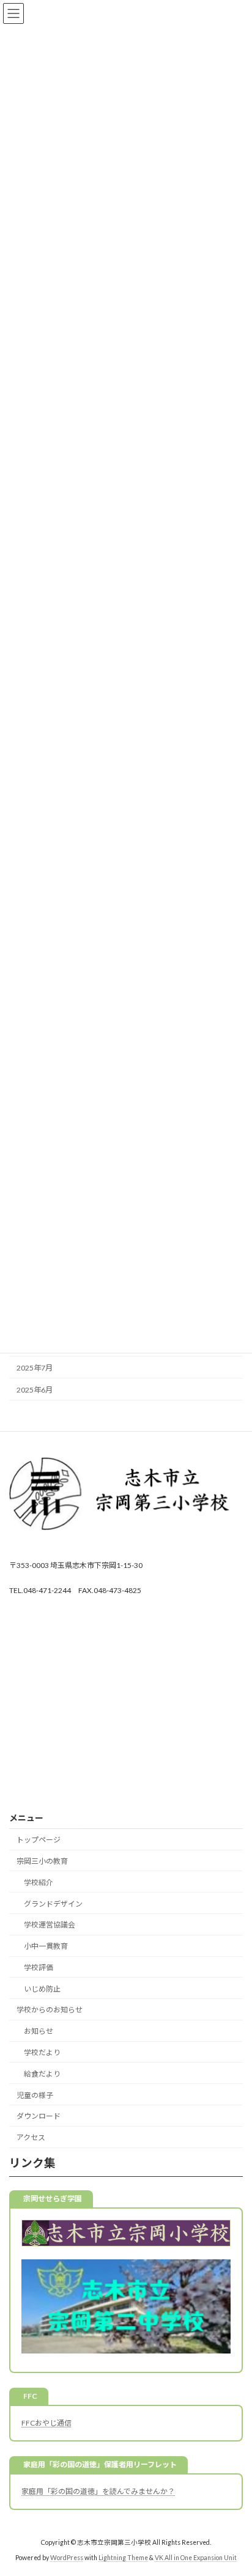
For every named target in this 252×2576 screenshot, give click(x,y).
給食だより (42, 2074)
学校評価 (39, 1967)
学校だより (42, 2052)
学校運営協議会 (50, 1925)
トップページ (39, 1840)
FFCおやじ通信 (46, 2422)
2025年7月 (35, 1368)
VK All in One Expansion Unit (196, 2558)
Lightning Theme (123, 2558)
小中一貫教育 (46, 1946)
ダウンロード (39, 2116)
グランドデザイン (53, 1903)
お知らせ (39, 2031)
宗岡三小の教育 (42, 1861)
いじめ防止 (42, 1988)
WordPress (67, 2558)
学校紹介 (39, 1882)
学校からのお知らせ (50, 2010)
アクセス (31, 2137)
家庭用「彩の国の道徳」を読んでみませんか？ (98, 2491)
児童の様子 (35, 2095)
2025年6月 (35, 1390)
